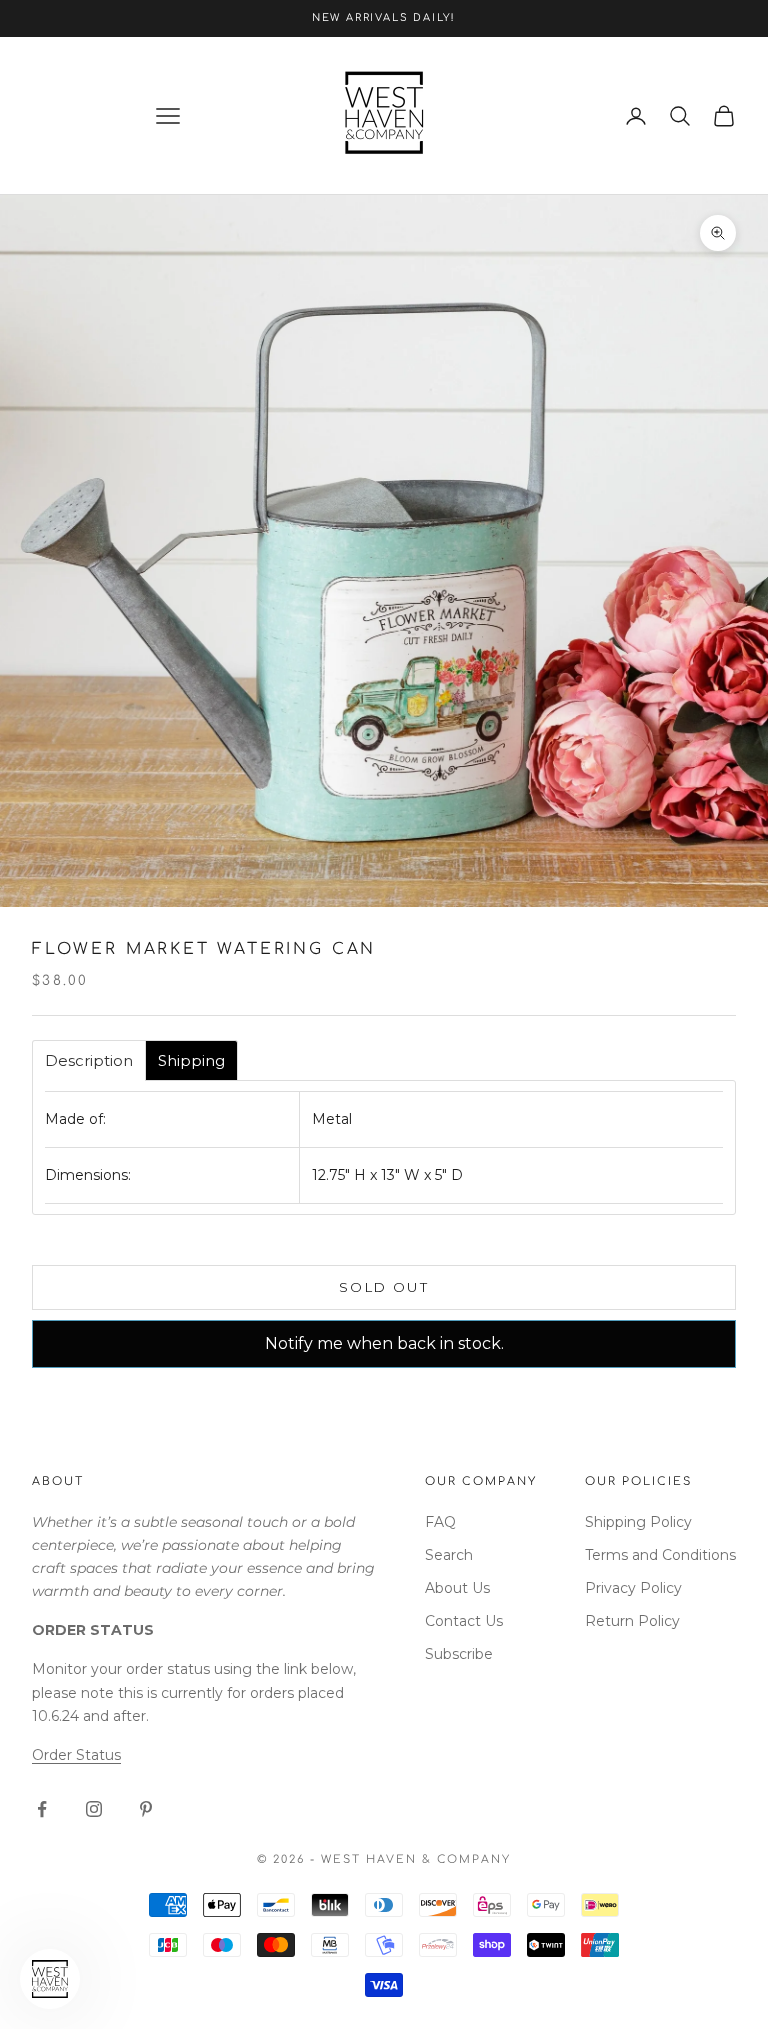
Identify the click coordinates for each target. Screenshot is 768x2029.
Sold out (384, 1287)
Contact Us (464, 1621)
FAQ (440, 1522)
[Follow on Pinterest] (146, 1809)
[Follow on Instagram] (94, 1809)
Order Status (76, 1755)
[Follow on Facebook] (42, 1809)
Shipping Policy (638, 1522)
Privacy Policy (633, 1588)
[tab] (89, 1060)
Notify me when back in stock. (384, 1343)
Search (449, 1555)
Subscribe (459, 1654)
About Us (457, 1588)
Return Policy (632, 1621)
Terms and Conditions (660, 1555)
